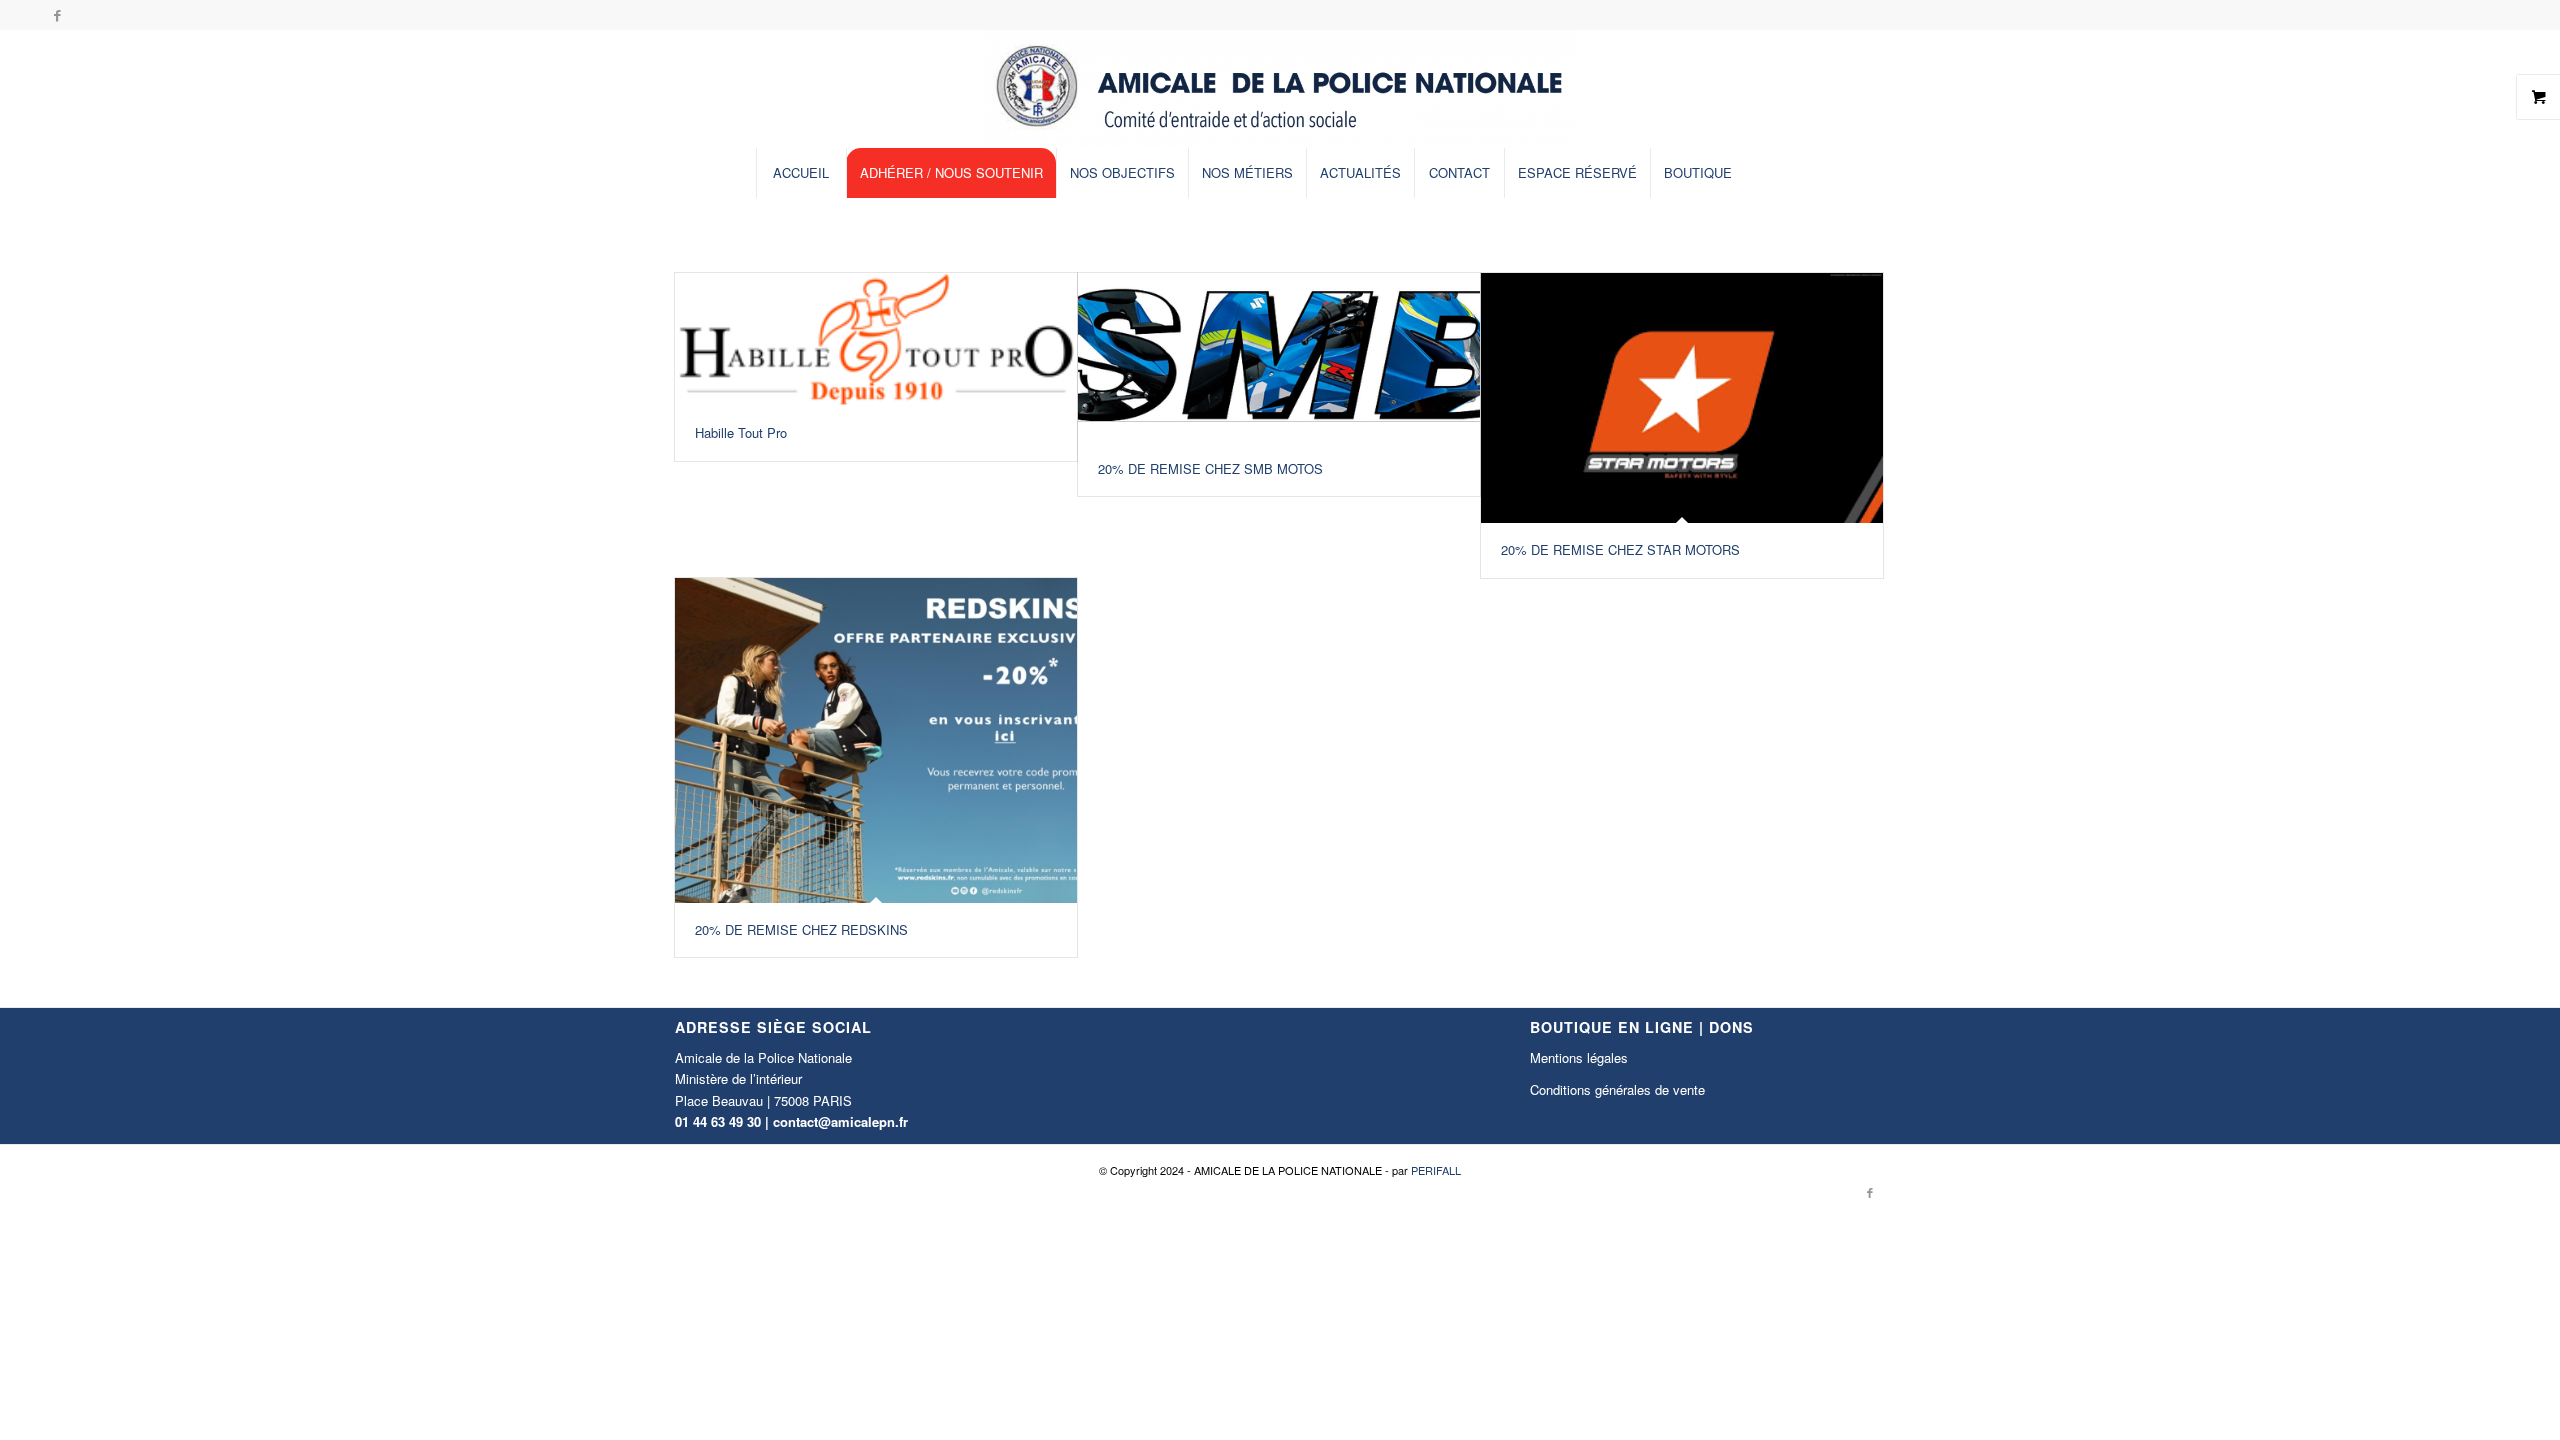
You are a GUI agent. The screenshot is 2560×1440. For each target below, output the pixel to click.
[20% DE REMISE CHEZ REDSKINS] (876, 740)
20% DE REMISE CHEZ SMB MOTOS (1210, 468)
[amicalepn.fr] (1280, 89)
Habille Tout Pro (741, 432)
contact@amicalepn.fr (840, 1121)
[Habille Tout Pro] (876, 339)
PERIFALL (1436, 1170)
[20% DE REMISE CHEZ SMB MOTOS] (1279, 357)
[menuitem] (801, 173)
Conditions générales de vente (1617, 1089)
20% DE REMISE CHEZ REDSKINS (801, 929)
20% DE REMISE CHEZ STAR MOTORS (1620, 549)
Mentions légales (1579, 1057)
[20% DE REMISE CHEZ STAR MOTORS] (1682, 398)
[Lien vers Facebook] (57, 15)
